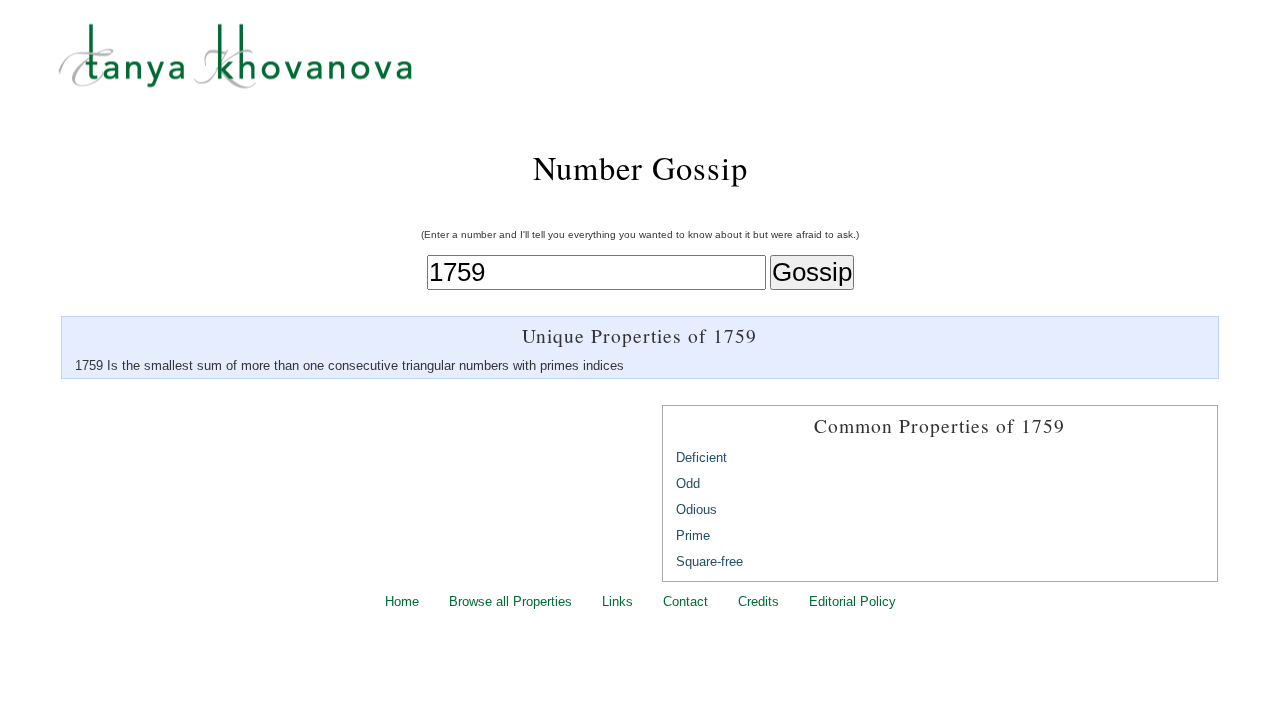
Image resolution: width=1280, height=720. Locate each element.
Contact (685, 601)
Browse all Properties (510, 601)
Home (402, 601)
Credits (758, 601)
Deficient (701, 457)
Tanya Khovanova (665, 65)
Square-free (709, 561)
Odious (696, 509)
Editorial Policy (852, 601)
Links (617, 601)
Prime (693, 535)
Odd (688, 483)
